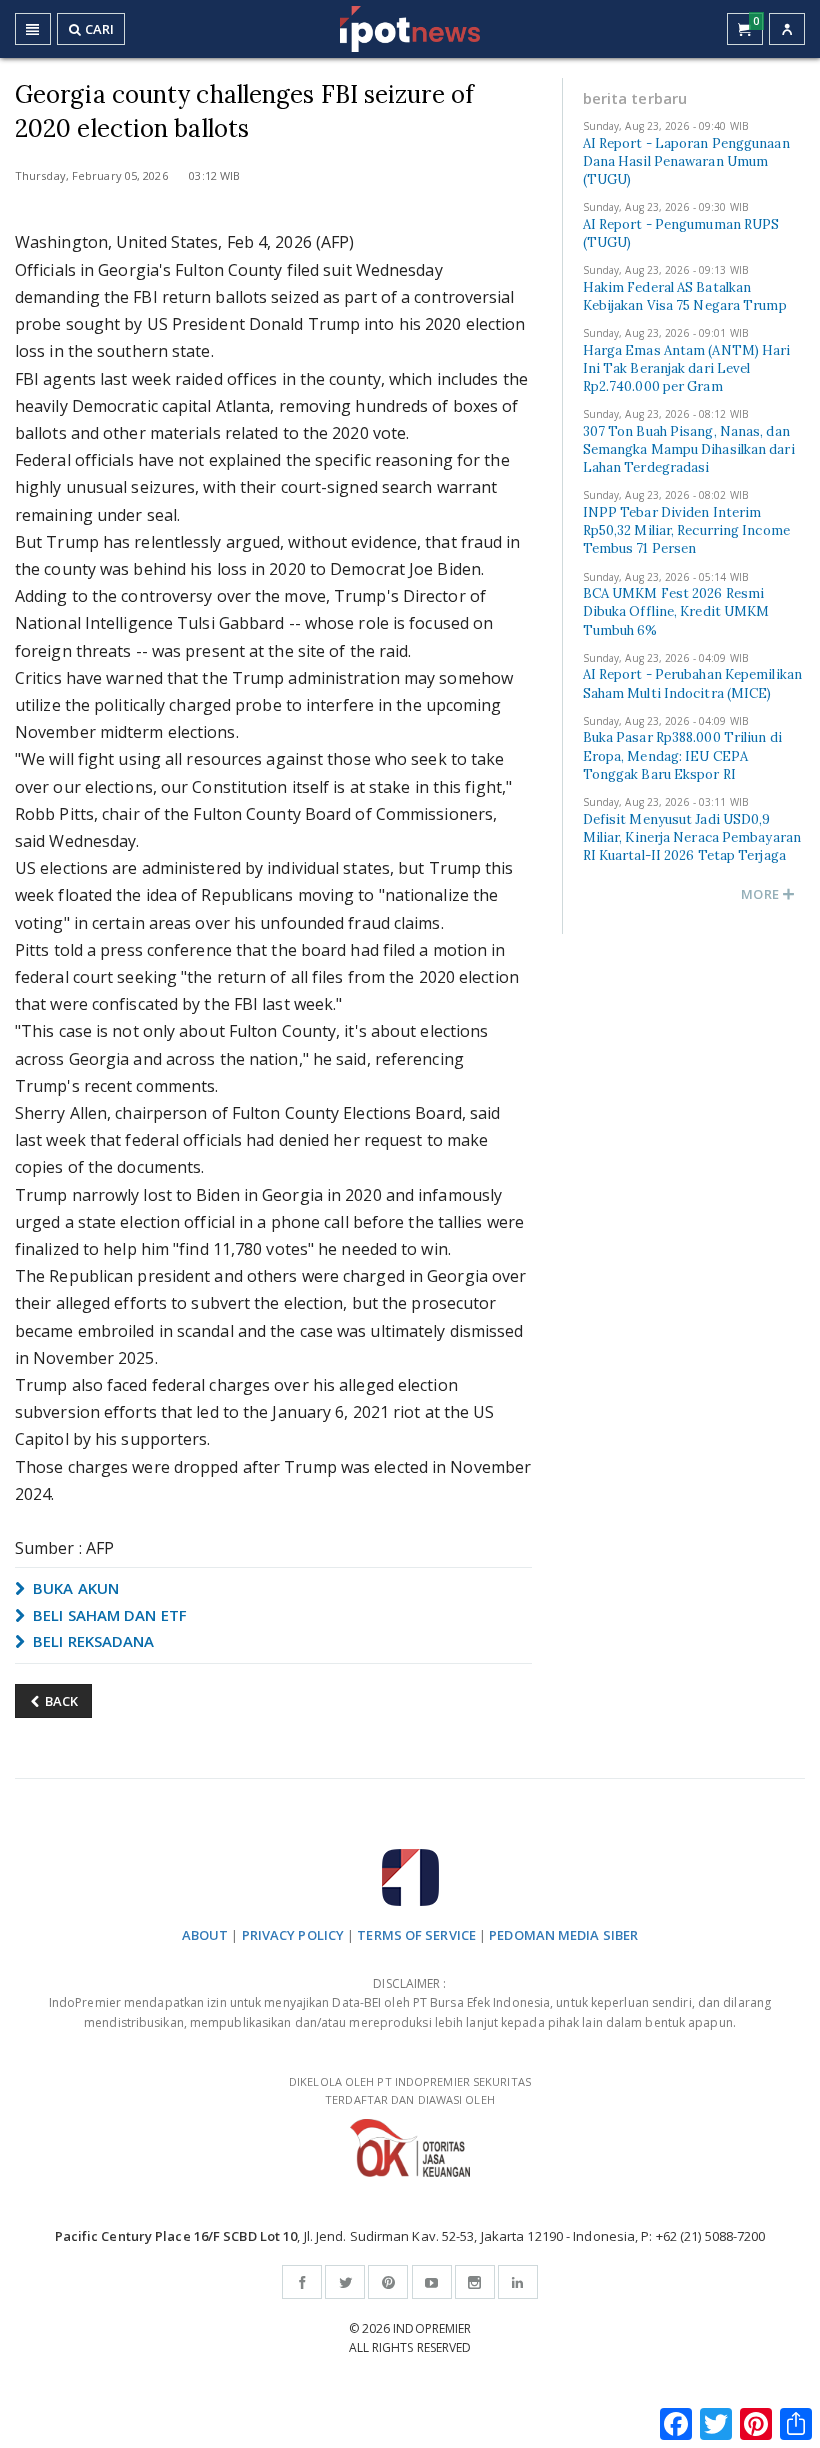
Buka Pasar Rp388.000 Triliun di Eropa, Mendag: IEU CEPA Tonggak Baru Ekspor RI (682, 755)
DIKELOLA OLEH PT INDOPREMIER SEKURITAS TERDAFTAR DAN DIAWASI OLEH (410, 2091)
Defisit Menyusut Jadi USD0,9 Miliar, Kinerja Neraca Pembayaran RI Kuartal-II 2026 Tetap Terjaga (692, 837)
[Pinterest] (388, 2282)
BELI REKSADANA (92, 1641)
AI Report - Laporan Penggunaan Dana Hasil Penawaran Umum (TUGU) (686, 161)
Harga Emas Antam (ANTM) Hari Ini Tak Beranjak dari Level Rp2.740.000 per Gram (687, 368)
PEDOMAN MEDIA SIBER (563, 1935)
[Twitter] (345, 2282)
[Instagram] (475, 2282)
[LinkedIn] (518, 2282)
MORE (761, 894)
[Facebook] (302, 2282)
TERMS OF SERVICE (416, 1935)
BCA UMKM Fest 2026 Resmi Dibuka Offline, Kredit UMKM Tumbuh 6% (676, 611)
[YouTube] (432, 2282)
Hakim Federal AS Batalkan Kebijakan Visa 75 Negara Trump (685, 296)
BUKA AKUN (74, 1588)
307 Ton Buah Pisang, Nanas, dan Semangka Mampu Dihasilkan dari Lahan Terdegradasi (689, 449)
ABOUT (205, 1935)
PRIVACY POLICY (293, 1935)
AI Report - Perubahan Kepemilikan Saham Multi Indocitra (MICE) (692, 683)
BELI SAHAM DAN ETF (108, 1615)
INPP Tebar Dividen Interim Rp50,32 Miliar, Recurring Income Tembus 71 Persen (686, 530)
